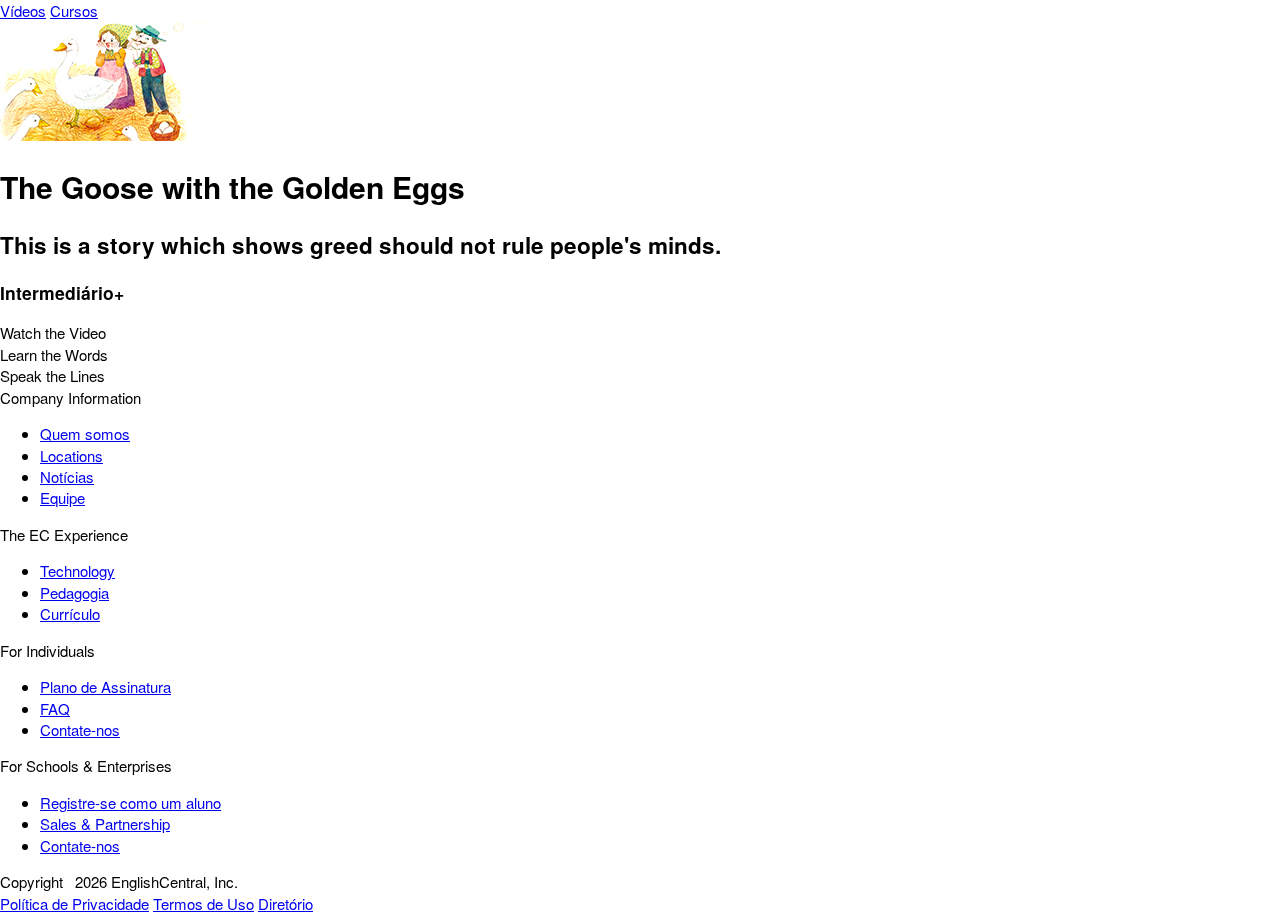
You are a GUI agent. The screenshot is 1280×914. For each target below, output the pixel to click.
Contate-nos (80, 729)
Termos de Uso (203, 903)
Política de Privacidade (74, 903)
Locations (71, 455)
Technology (77, 570)
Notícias (67, 476)
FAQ (55, 708)
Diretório (285, 903)
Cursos (74, 10)
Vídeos (23, 10)
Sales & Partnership (105, 823)
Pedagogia (74, 592)
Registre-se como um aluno (130, 802)
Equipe (62, 497)
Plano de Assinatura (105, 686)
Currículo (70, 613)
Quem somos (85, 433)
